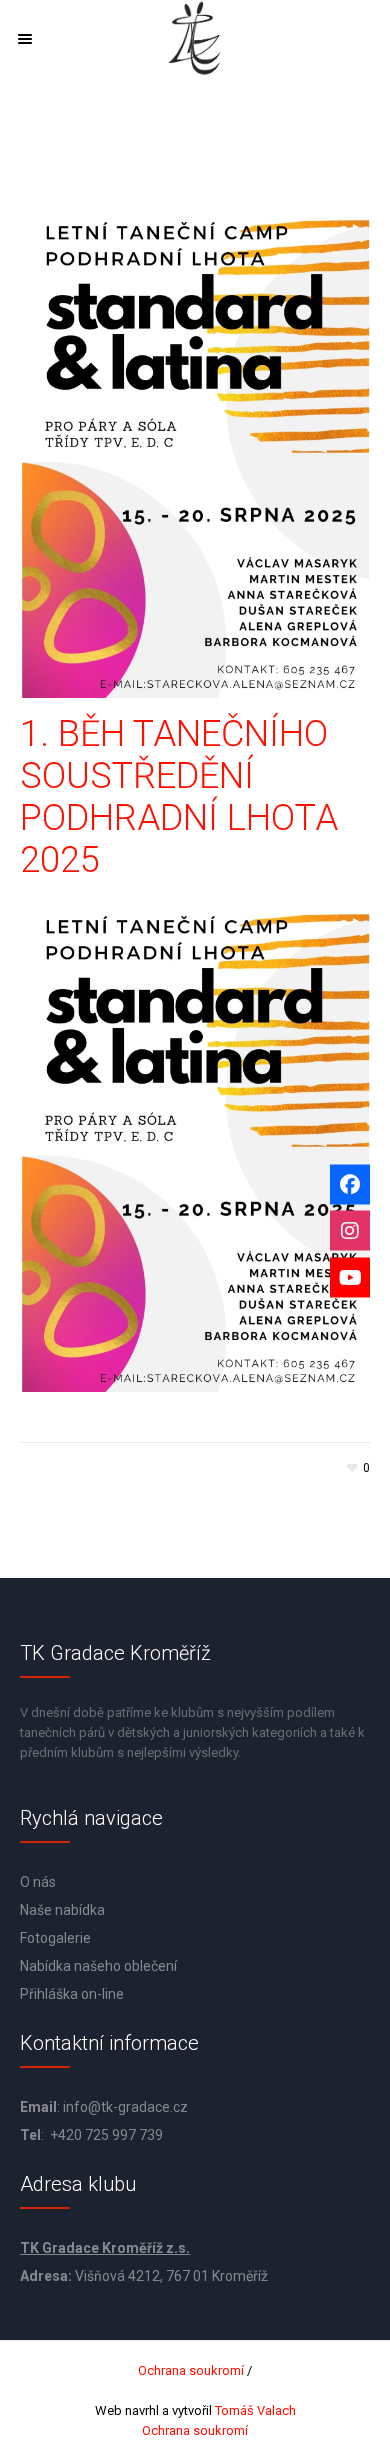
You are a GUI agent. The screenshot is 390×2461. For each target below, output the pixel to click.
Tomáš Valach (254, 2410)
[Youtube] (350, 1277)
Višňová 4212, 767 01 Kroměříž (171, 2276)
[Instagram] (350, 1231)
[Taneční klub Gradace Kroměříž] (195, 38)
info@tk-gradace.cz (125, 2107)
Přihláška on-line (72, 1994)
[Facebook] (350, 1184)
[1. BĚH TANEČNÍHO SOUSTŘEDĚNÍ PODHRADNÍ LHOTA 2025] (195, 448)
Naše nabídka (62, 1910)
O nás (38, 1882)
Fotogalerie (55, 1938)
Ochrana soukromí (191, 2370)
